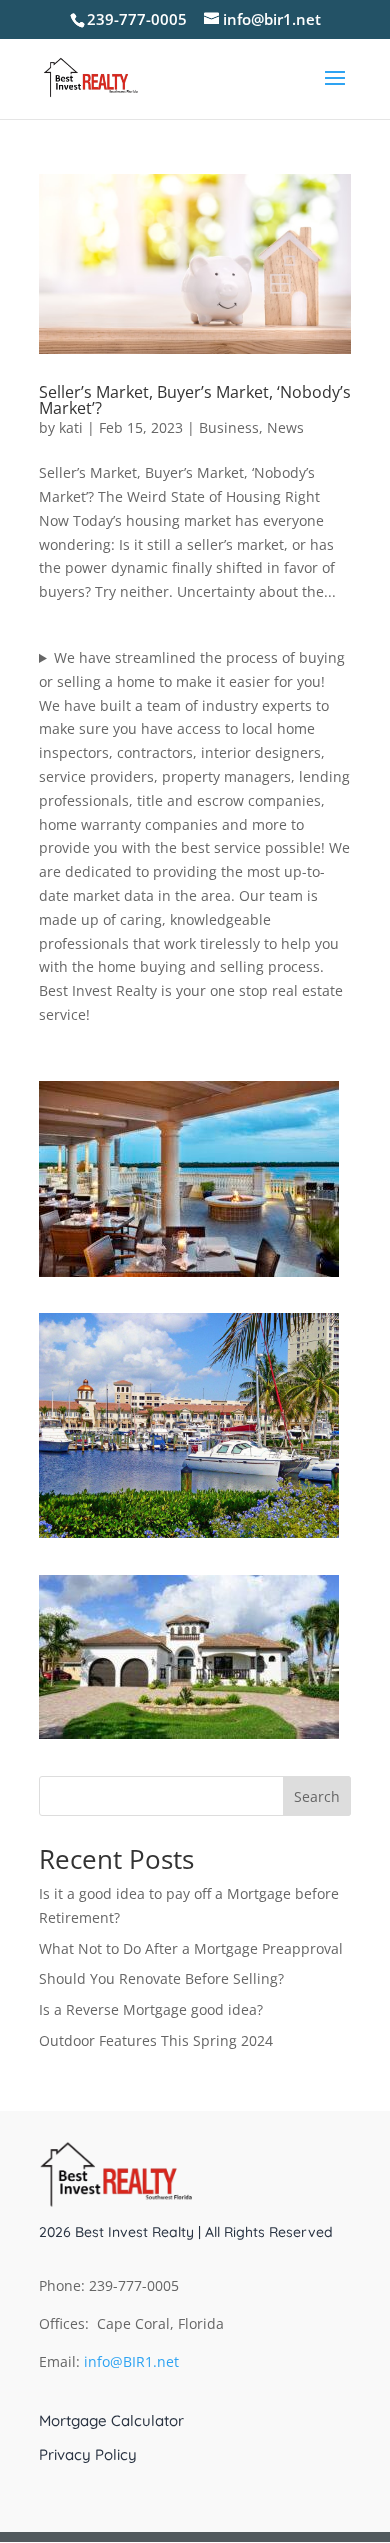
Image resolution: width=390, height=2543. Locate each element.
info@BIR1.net (131, 2361)
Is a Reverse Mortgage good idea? (151, 2009)
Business (229, 427)
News (285, 427)
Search (317, 1796)
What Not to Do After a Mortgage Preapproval (191, 1948)
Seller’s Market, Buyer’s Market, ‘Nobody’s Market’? (195, 400)
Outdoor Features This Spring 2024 (156, 2040)
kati (71, 427)
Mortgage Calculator (111, 2421)
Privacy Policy (88, 2455)
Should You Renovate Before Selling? (161, 1978)
